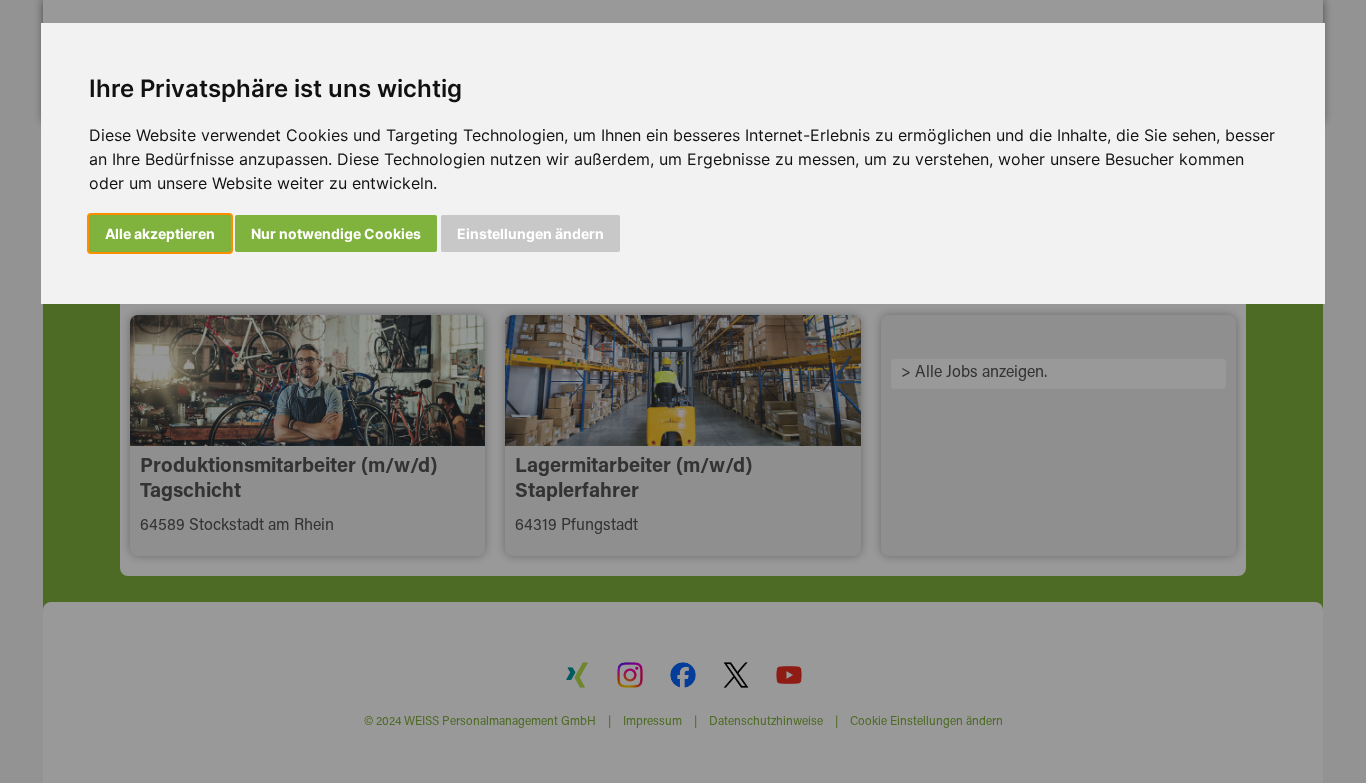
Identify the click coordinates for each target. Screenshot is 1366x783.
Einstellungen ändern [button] (530, 233)
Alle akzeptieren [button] (160, 233)
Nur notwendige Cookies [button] (336, 233)
